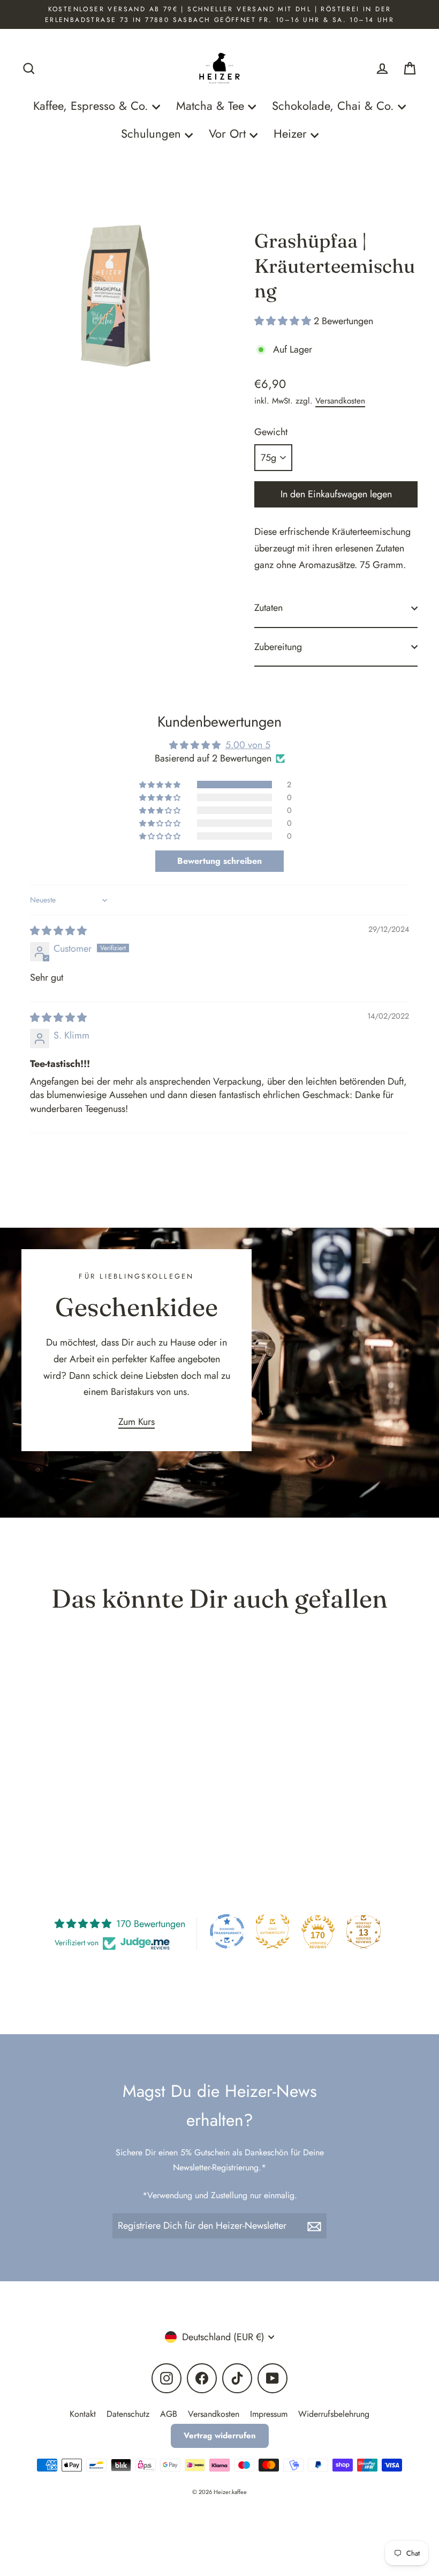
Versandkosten (340, 401)
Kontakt (83, 2414)
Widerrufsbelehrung (334, 2414)
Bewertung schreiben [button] (219, 861)
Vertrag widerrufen (220, 2436)
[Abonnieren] (315, 2226)
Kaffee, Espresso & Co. (93, 106)
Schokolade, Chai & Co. (335, 106)
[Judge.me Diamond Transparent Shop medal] (227, 1931)
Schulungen (153, 134)
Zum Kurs (137, 1422)
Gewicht (271, 432)
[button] (284, 321)
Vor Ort (229, 134)
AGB (169, 2414)
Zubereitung (278, 647)
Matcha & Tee (212, 106)
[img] (58, 931)
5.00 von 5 (248, 745)
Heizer (292, 134)
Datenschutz (128, 2414)
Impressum (269, 2414)
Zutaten (268, 608)
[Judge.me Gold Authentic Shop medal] (273, 1931)
